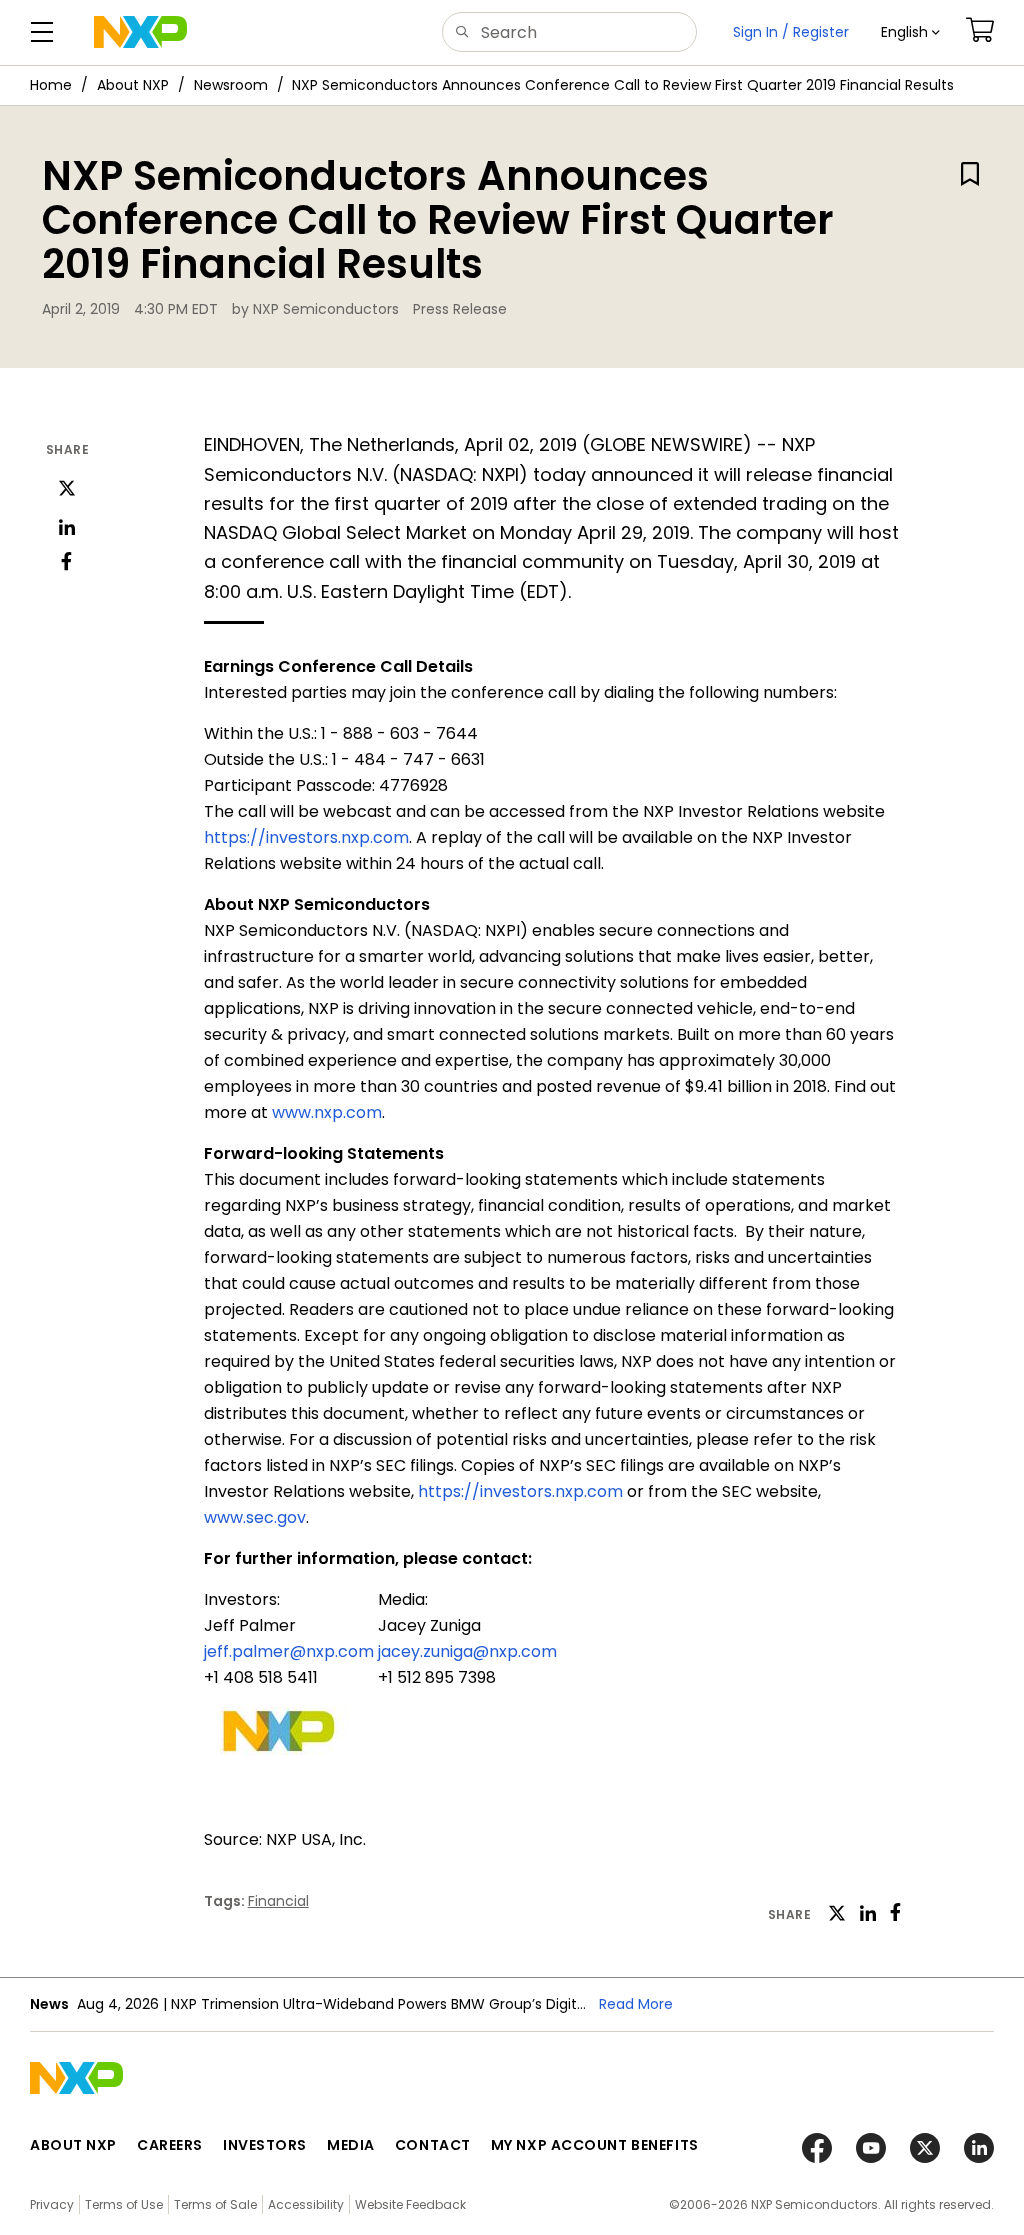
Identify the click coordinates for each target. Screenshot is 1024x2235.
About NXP (133, 85)
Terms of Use (124, 2204)
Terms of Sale (215, 2204)
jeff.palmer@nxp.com (289, 1651)
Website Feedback (410, 2204)
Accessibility (306, 2204)
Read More (636, 2004)
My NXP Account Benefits (595, 2145)
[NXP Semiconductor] (140, 32)
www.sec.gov (255, 1517)
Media (351, 2145)
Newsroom (231, 85)
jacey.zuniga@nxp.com (467, 1651)
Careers (170, 2145)
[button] (910, 32)
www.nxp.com (327, 1112)
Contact (433, 2145)
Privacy (52, 2204)
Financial (278, 1901)
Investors (265, 2145)
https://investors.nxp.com (306, 837)
